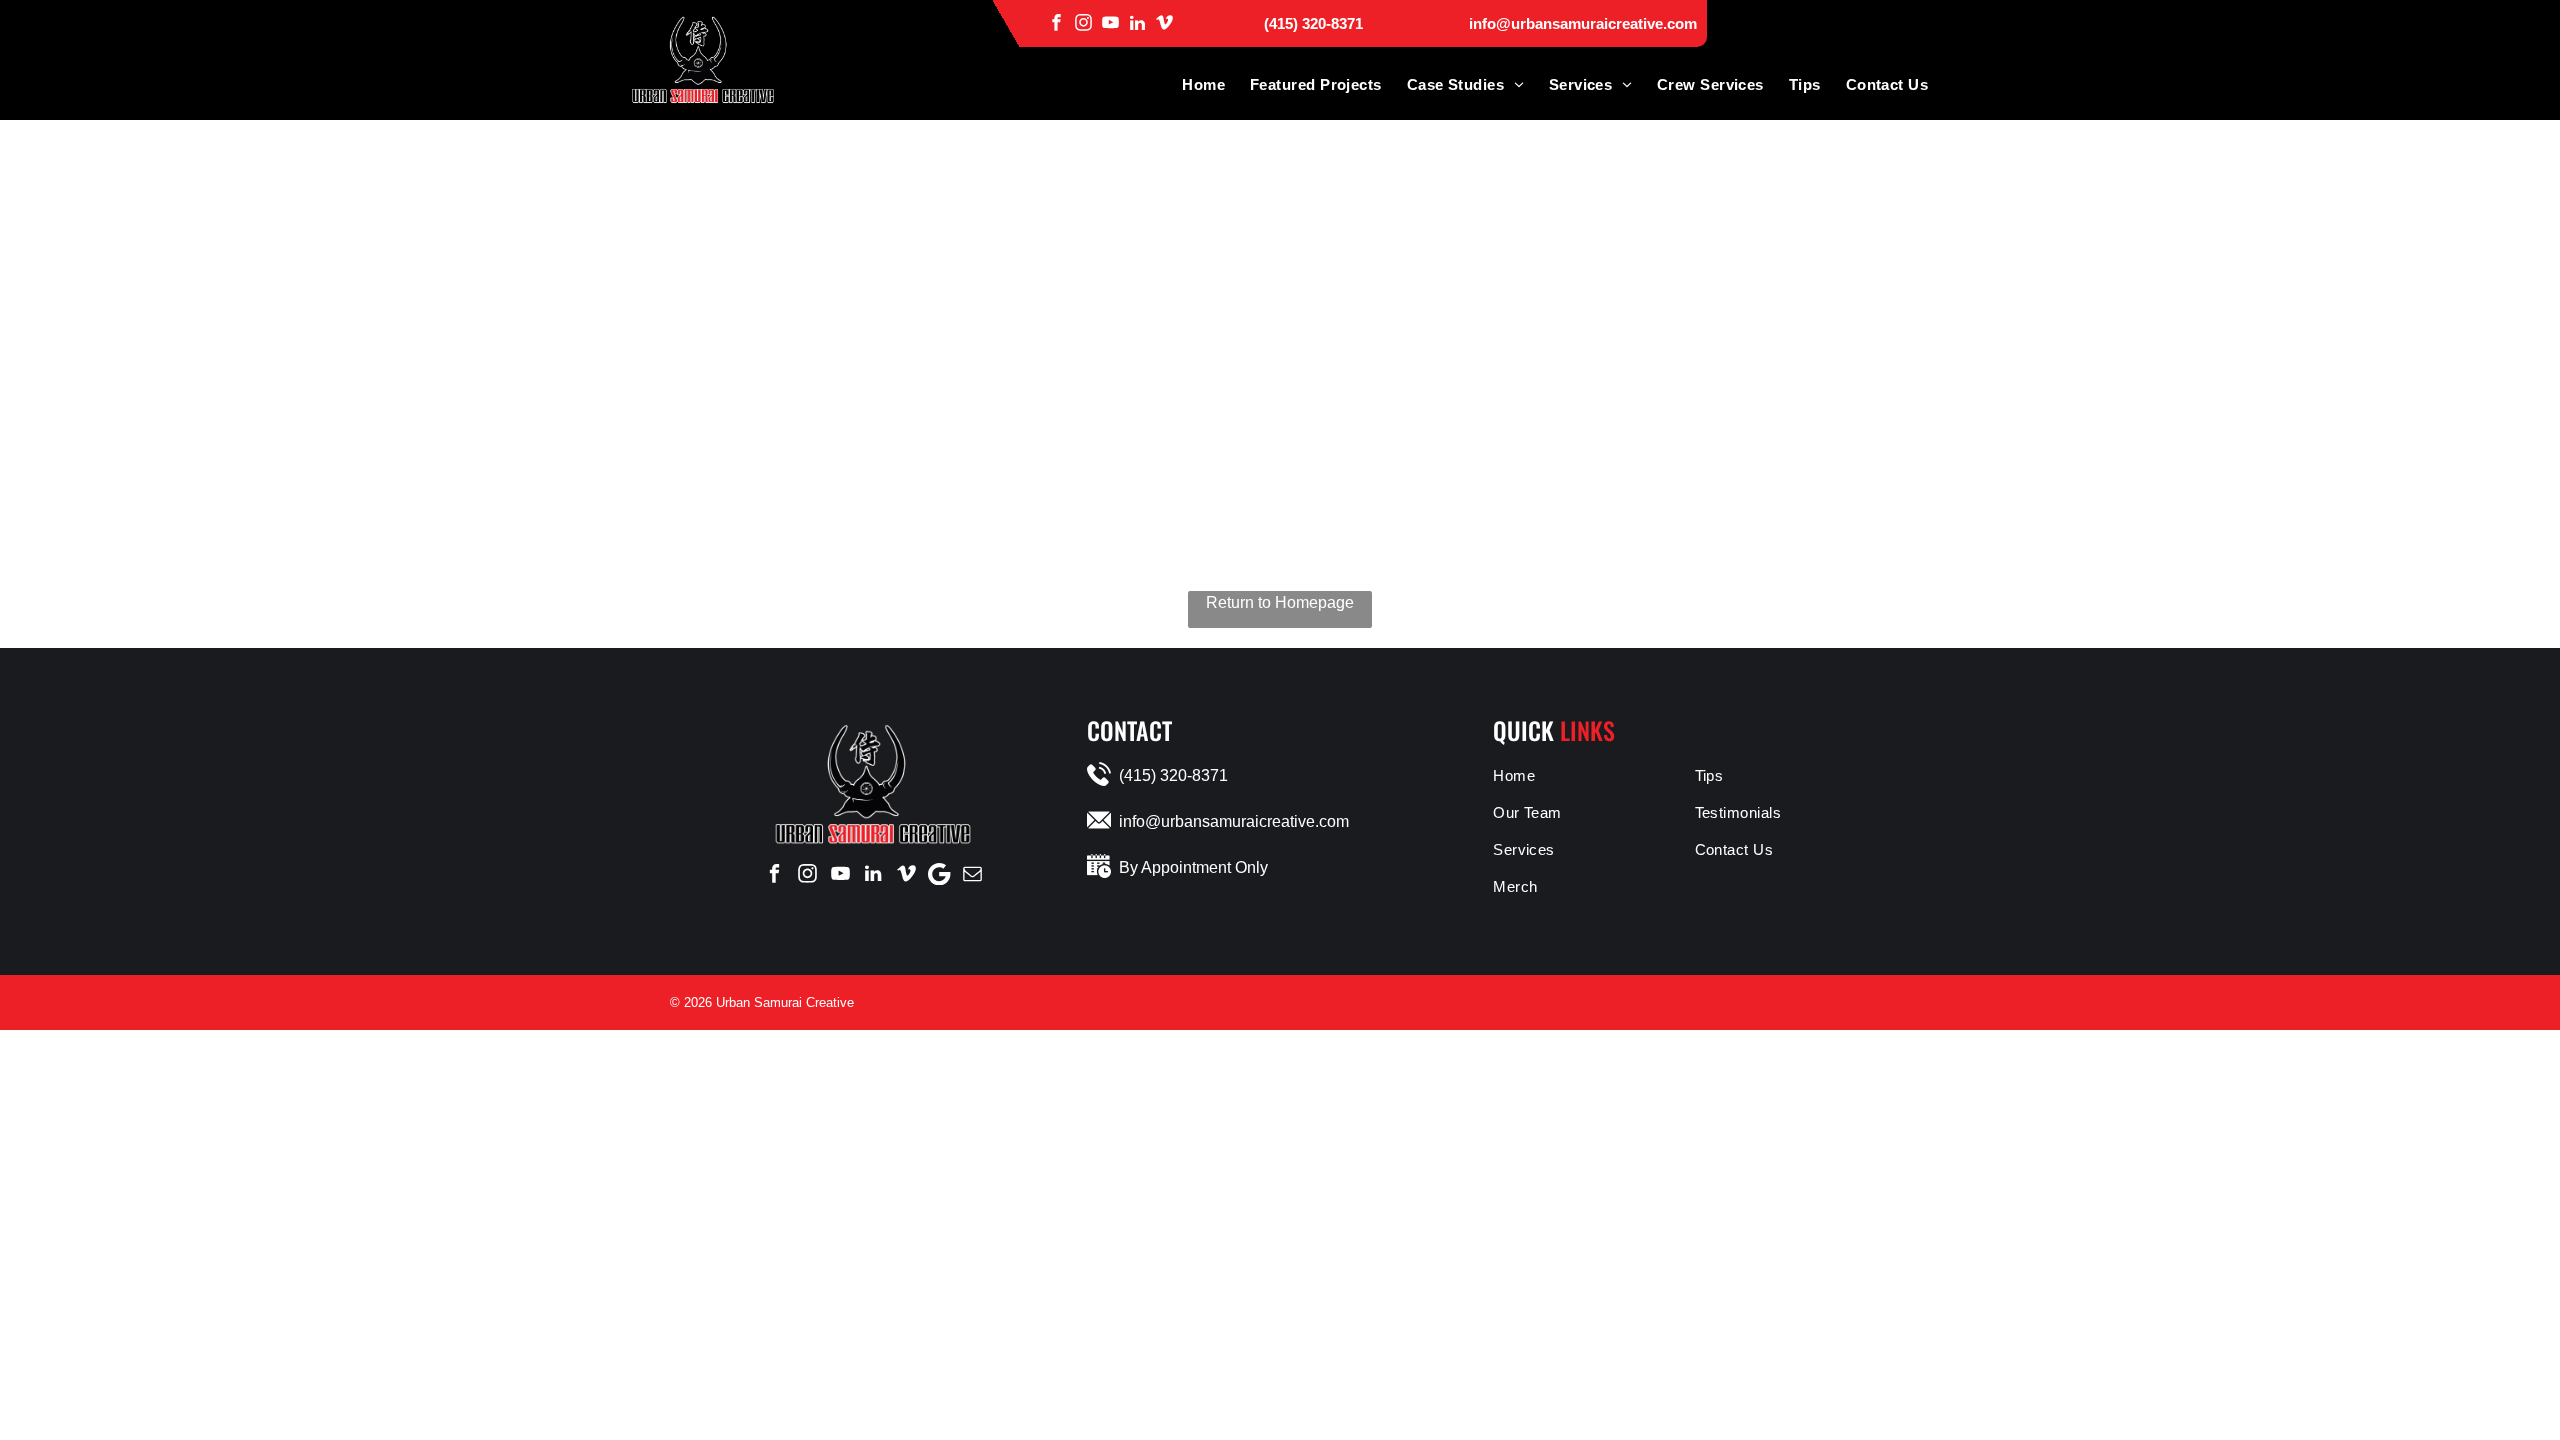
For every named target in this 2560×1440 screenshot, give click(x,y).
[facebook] (1056, 22)
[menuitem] (1191, 84)
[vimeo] (1164, 22)
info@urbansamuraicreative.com (1583, 23)
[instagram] (1083, 22)
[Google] (939, 874)
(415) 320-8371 (1313, 23)
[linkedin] (1137, 22)
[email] (972, 874)
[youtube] (1110, 22)
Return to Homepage (1280, 602)
